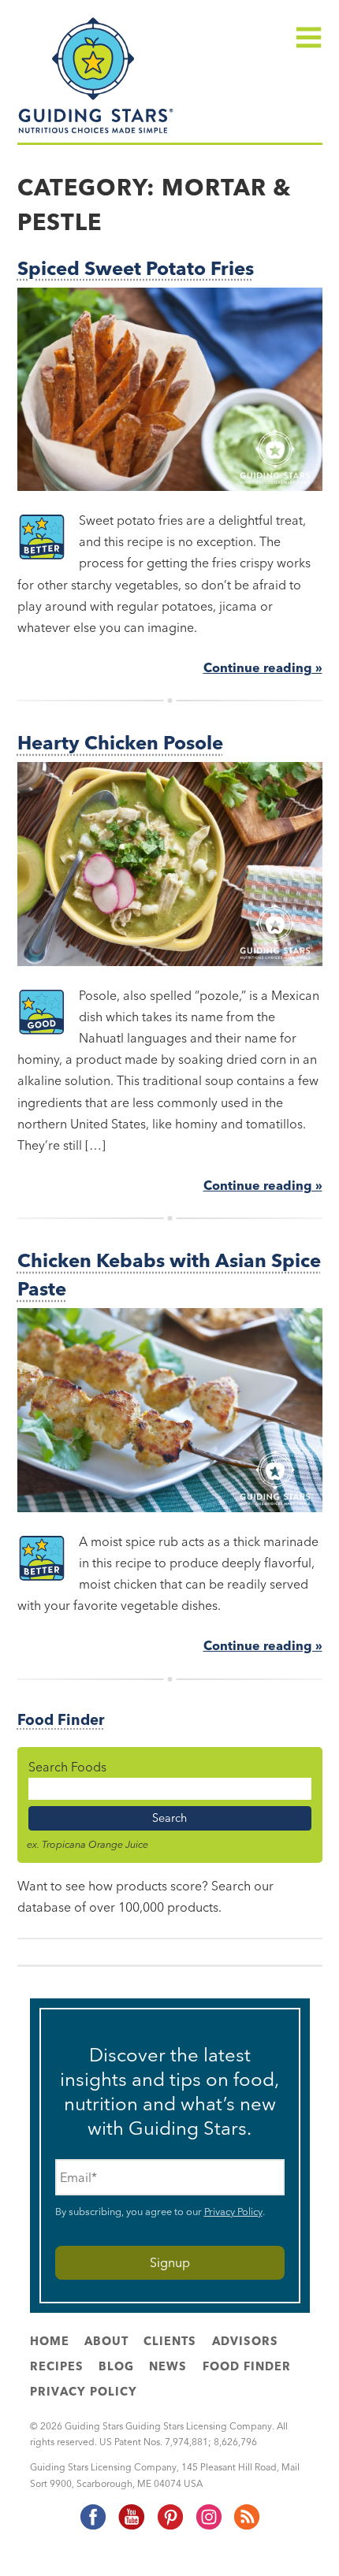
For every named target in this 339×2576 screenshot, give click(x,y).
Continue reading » (263, 667)
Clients (170, 2341)
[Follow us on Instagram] (208, 2527)
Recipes (57, 2366)
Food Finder (61, 1720)
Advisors (245, 2341)
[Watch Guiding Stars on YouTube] (131, 2527)
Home (50, 2341)
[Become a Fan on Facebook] (92, 2527)
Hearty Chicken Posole (120, 743)
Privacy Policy (233, 2211)
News (168, 2366)
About (106, 2341)
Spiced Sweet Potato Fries (136, 268)
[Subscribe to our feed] (246, 2527)
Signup (170, 2262)
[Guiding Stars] (96, 132)
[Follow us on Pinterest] (169, 2527)
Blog (116, 2366)
